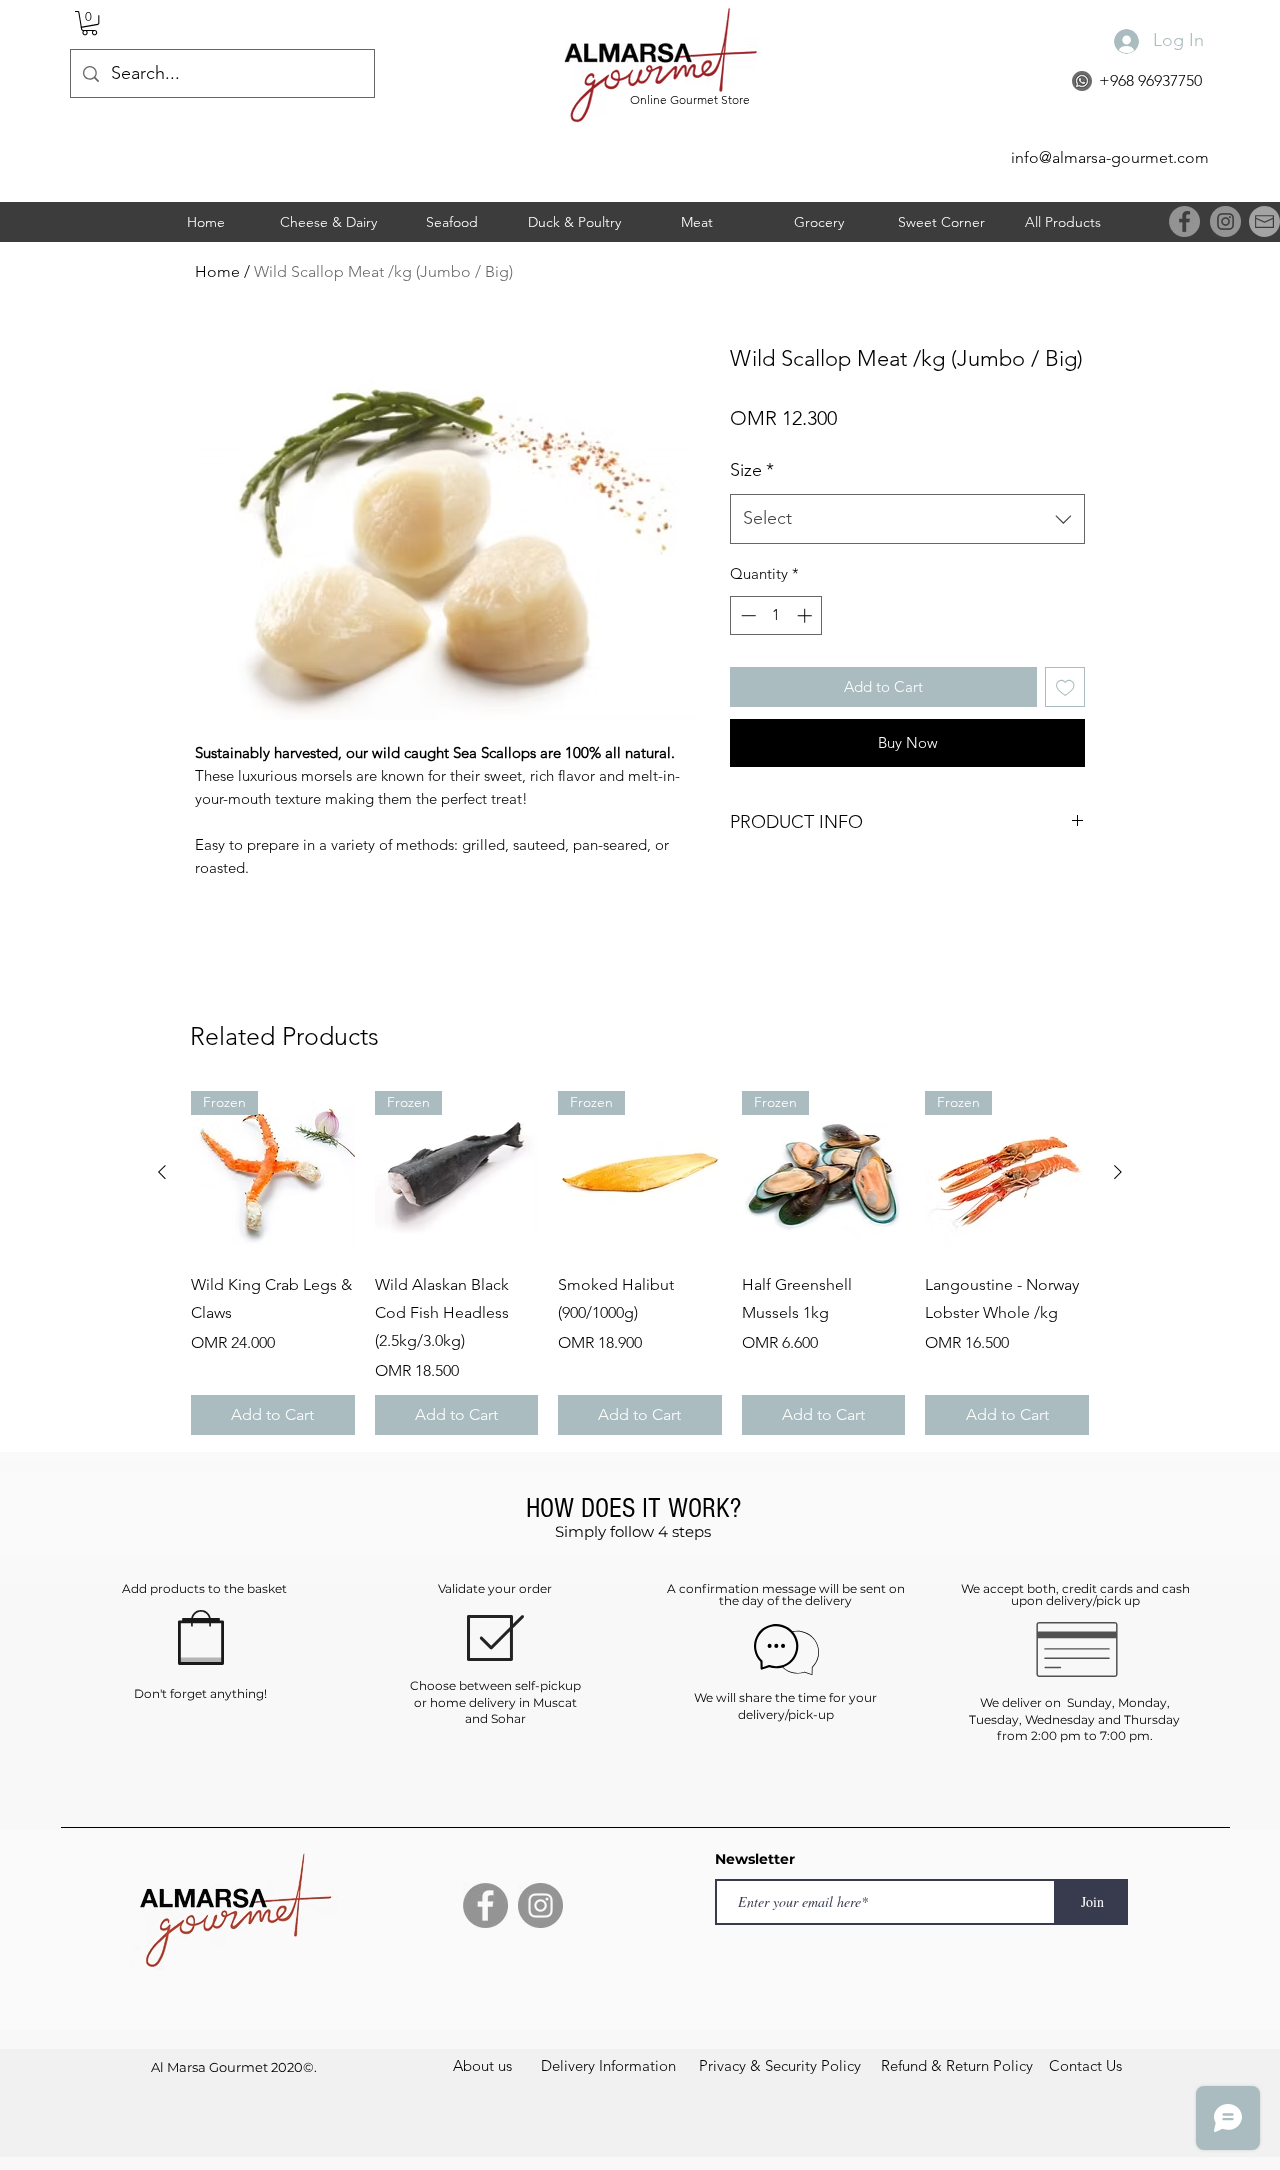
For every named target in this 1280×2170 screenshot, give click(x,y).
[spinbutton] (776, 615)
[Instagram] (1225, 221)
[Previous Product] (162, 1172)
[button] (89, 23)
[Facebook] (1184, 221)
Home (217, 271)
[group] (640, 1263)
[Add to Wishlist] (1065, 687)
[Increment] (806, 615)
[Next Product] (1118, 1172)
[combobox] (907, 519)
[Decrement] (746, 615)
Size (752, 470)
